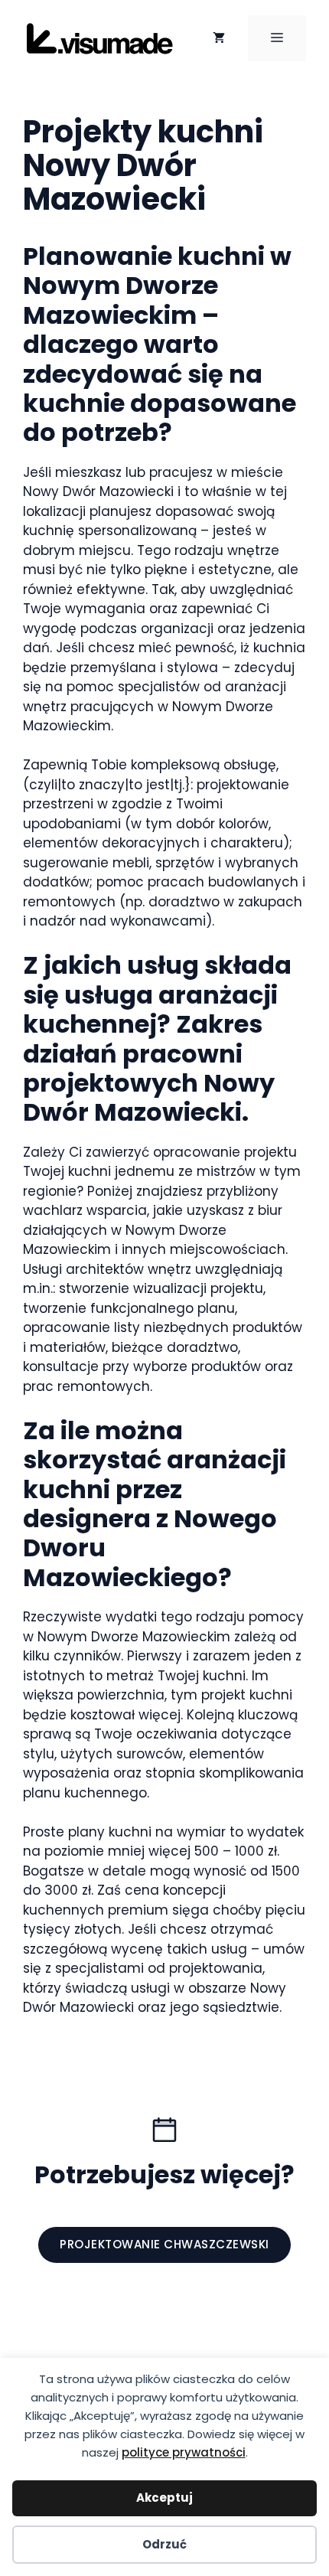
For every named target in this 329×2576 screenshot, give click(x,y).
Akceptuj (164, 2498)
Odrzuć (164, 2544)
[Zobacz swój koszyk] (219, 38)
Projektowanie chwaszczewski (164, 2244)
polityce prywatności (184, 2452)
